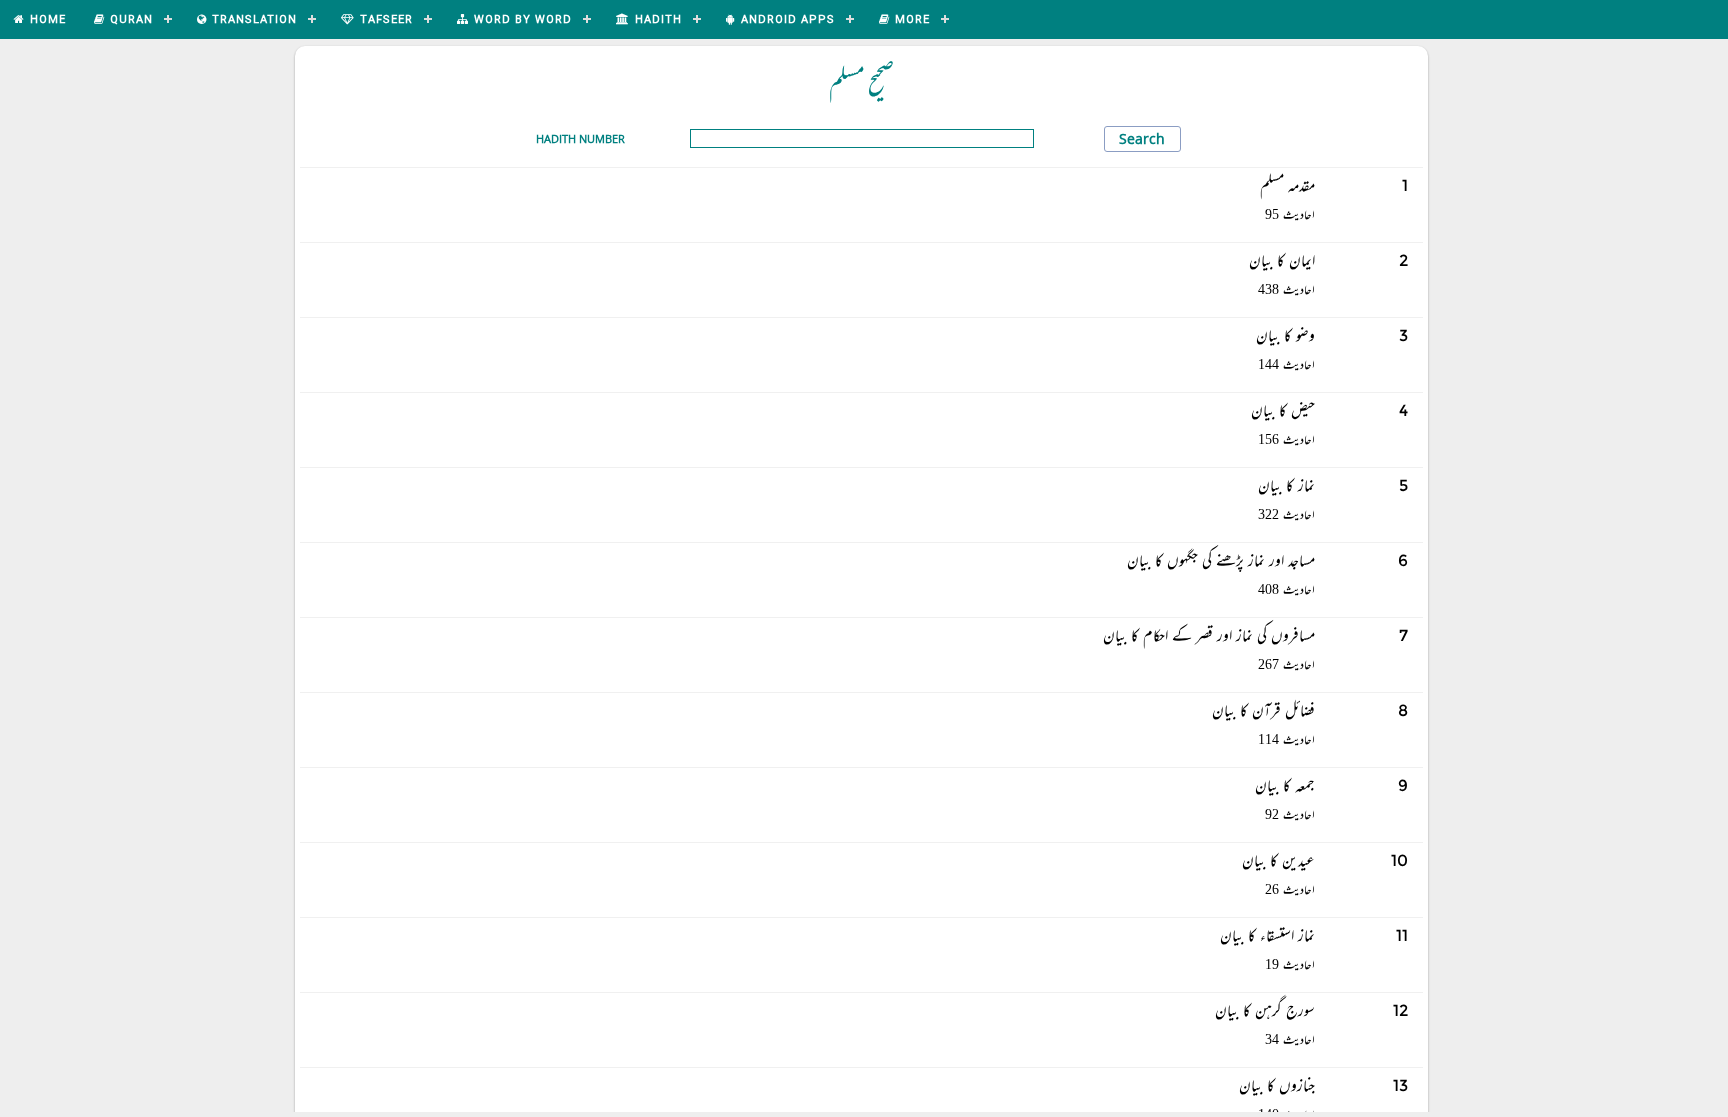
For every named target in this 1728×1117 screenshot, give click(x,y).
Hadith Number (580, 138)
